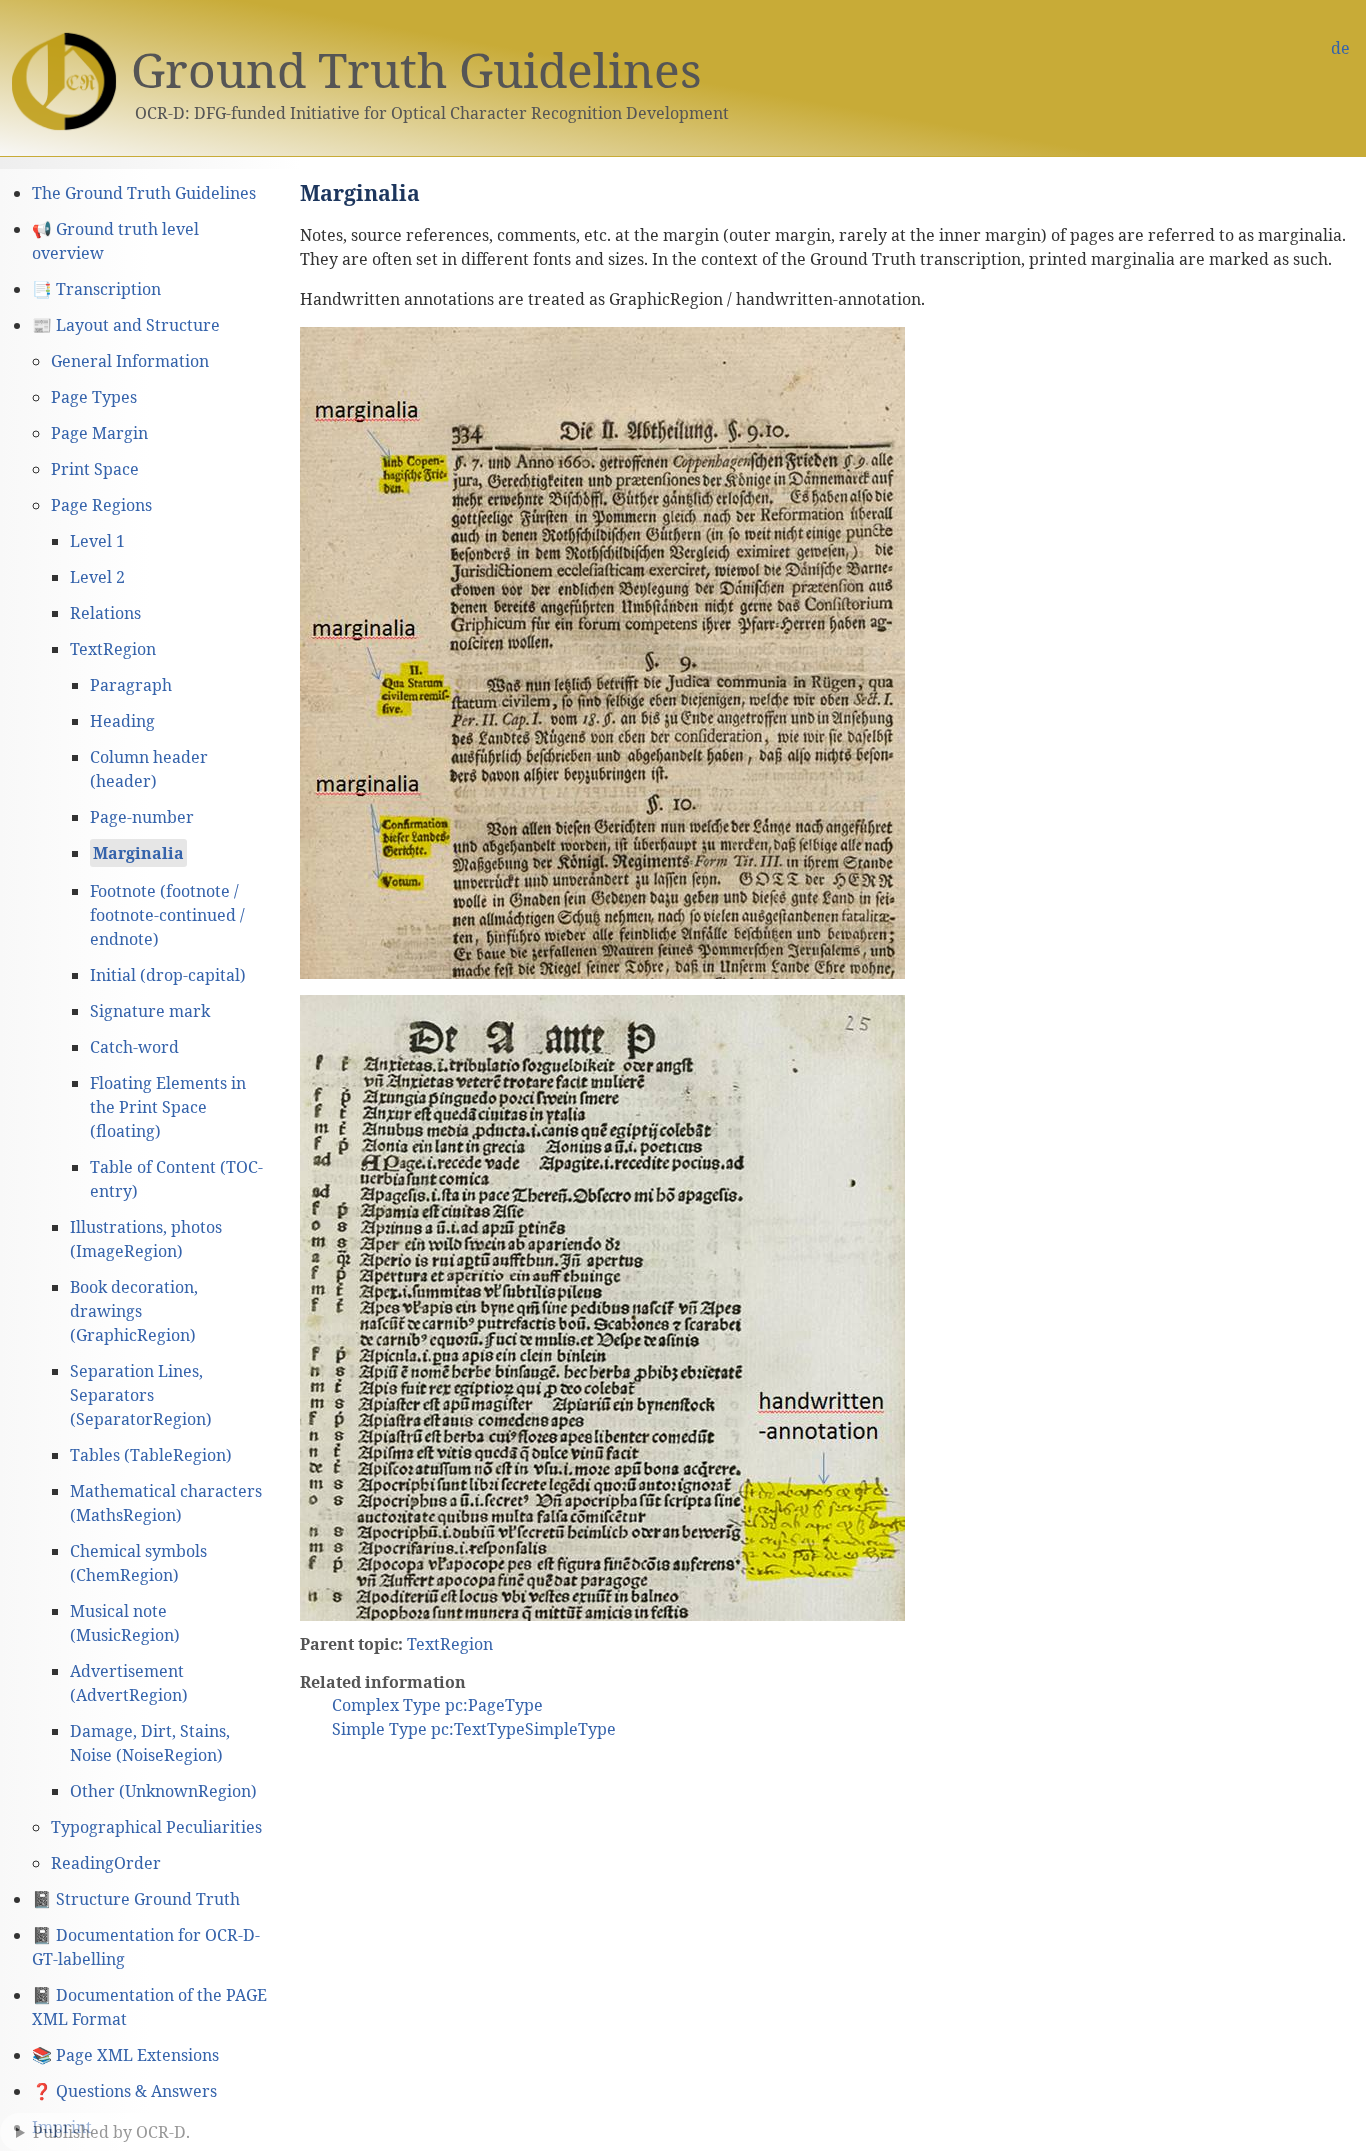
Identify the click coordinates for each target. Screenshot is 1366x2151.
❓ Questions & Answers (124, 2091)
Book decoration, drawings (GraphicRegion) (134, 1311)
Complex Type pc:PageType (437, 1705)
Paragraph (131, 685)
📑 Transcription (96, 289)
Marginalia (138, 853)
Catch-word (134, 1047)
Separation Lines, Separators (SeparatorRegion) (141, 1395)
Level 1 (97, 541)
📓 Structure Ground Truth (136, 1899)
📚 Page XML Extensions (125, 2055)
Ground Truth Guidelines (416, 69)
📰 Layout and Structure (126, 325)
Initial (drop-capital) (168, 975)
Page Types (94, 397)
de (1340, 48)
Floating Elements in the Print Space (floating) (168, 1107)
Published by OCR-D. (111, 2132)
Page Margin (99, 433)
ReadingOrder (106, 1863)
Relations (105, 613)
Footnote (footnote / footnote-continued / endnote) (167, 915)
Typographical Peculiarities (156, 1827)
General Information (130, 361)
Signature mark (150, 1011)
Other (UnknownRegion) (163, 1791)
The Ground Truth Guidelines (144, 193)
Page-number (142, 817)
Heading (122, 721)
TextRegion (113, 649)
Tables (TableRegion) (151, 1455)
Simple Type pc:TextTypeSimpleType (474, 1729)
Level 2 (97, 577)
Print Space (95, 469)
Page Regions (101, 505)
